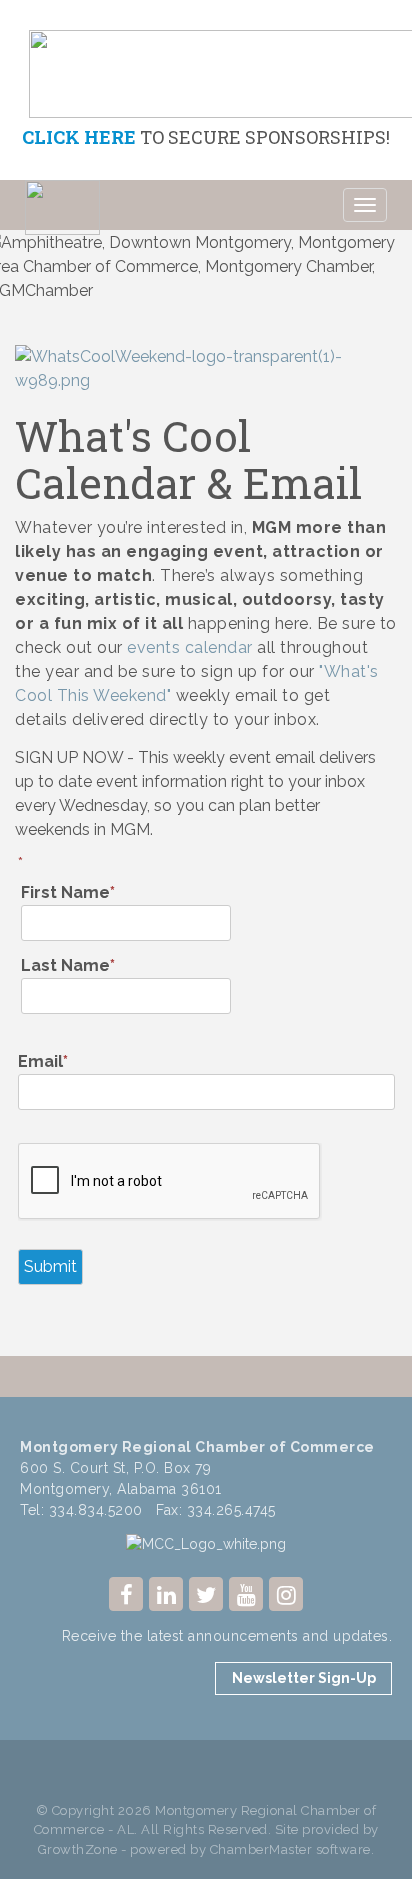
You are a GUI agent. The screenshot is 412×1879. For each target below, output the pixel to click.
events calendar (190, 647)
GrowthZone (78, 1849)
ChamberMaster (261, 1849)
